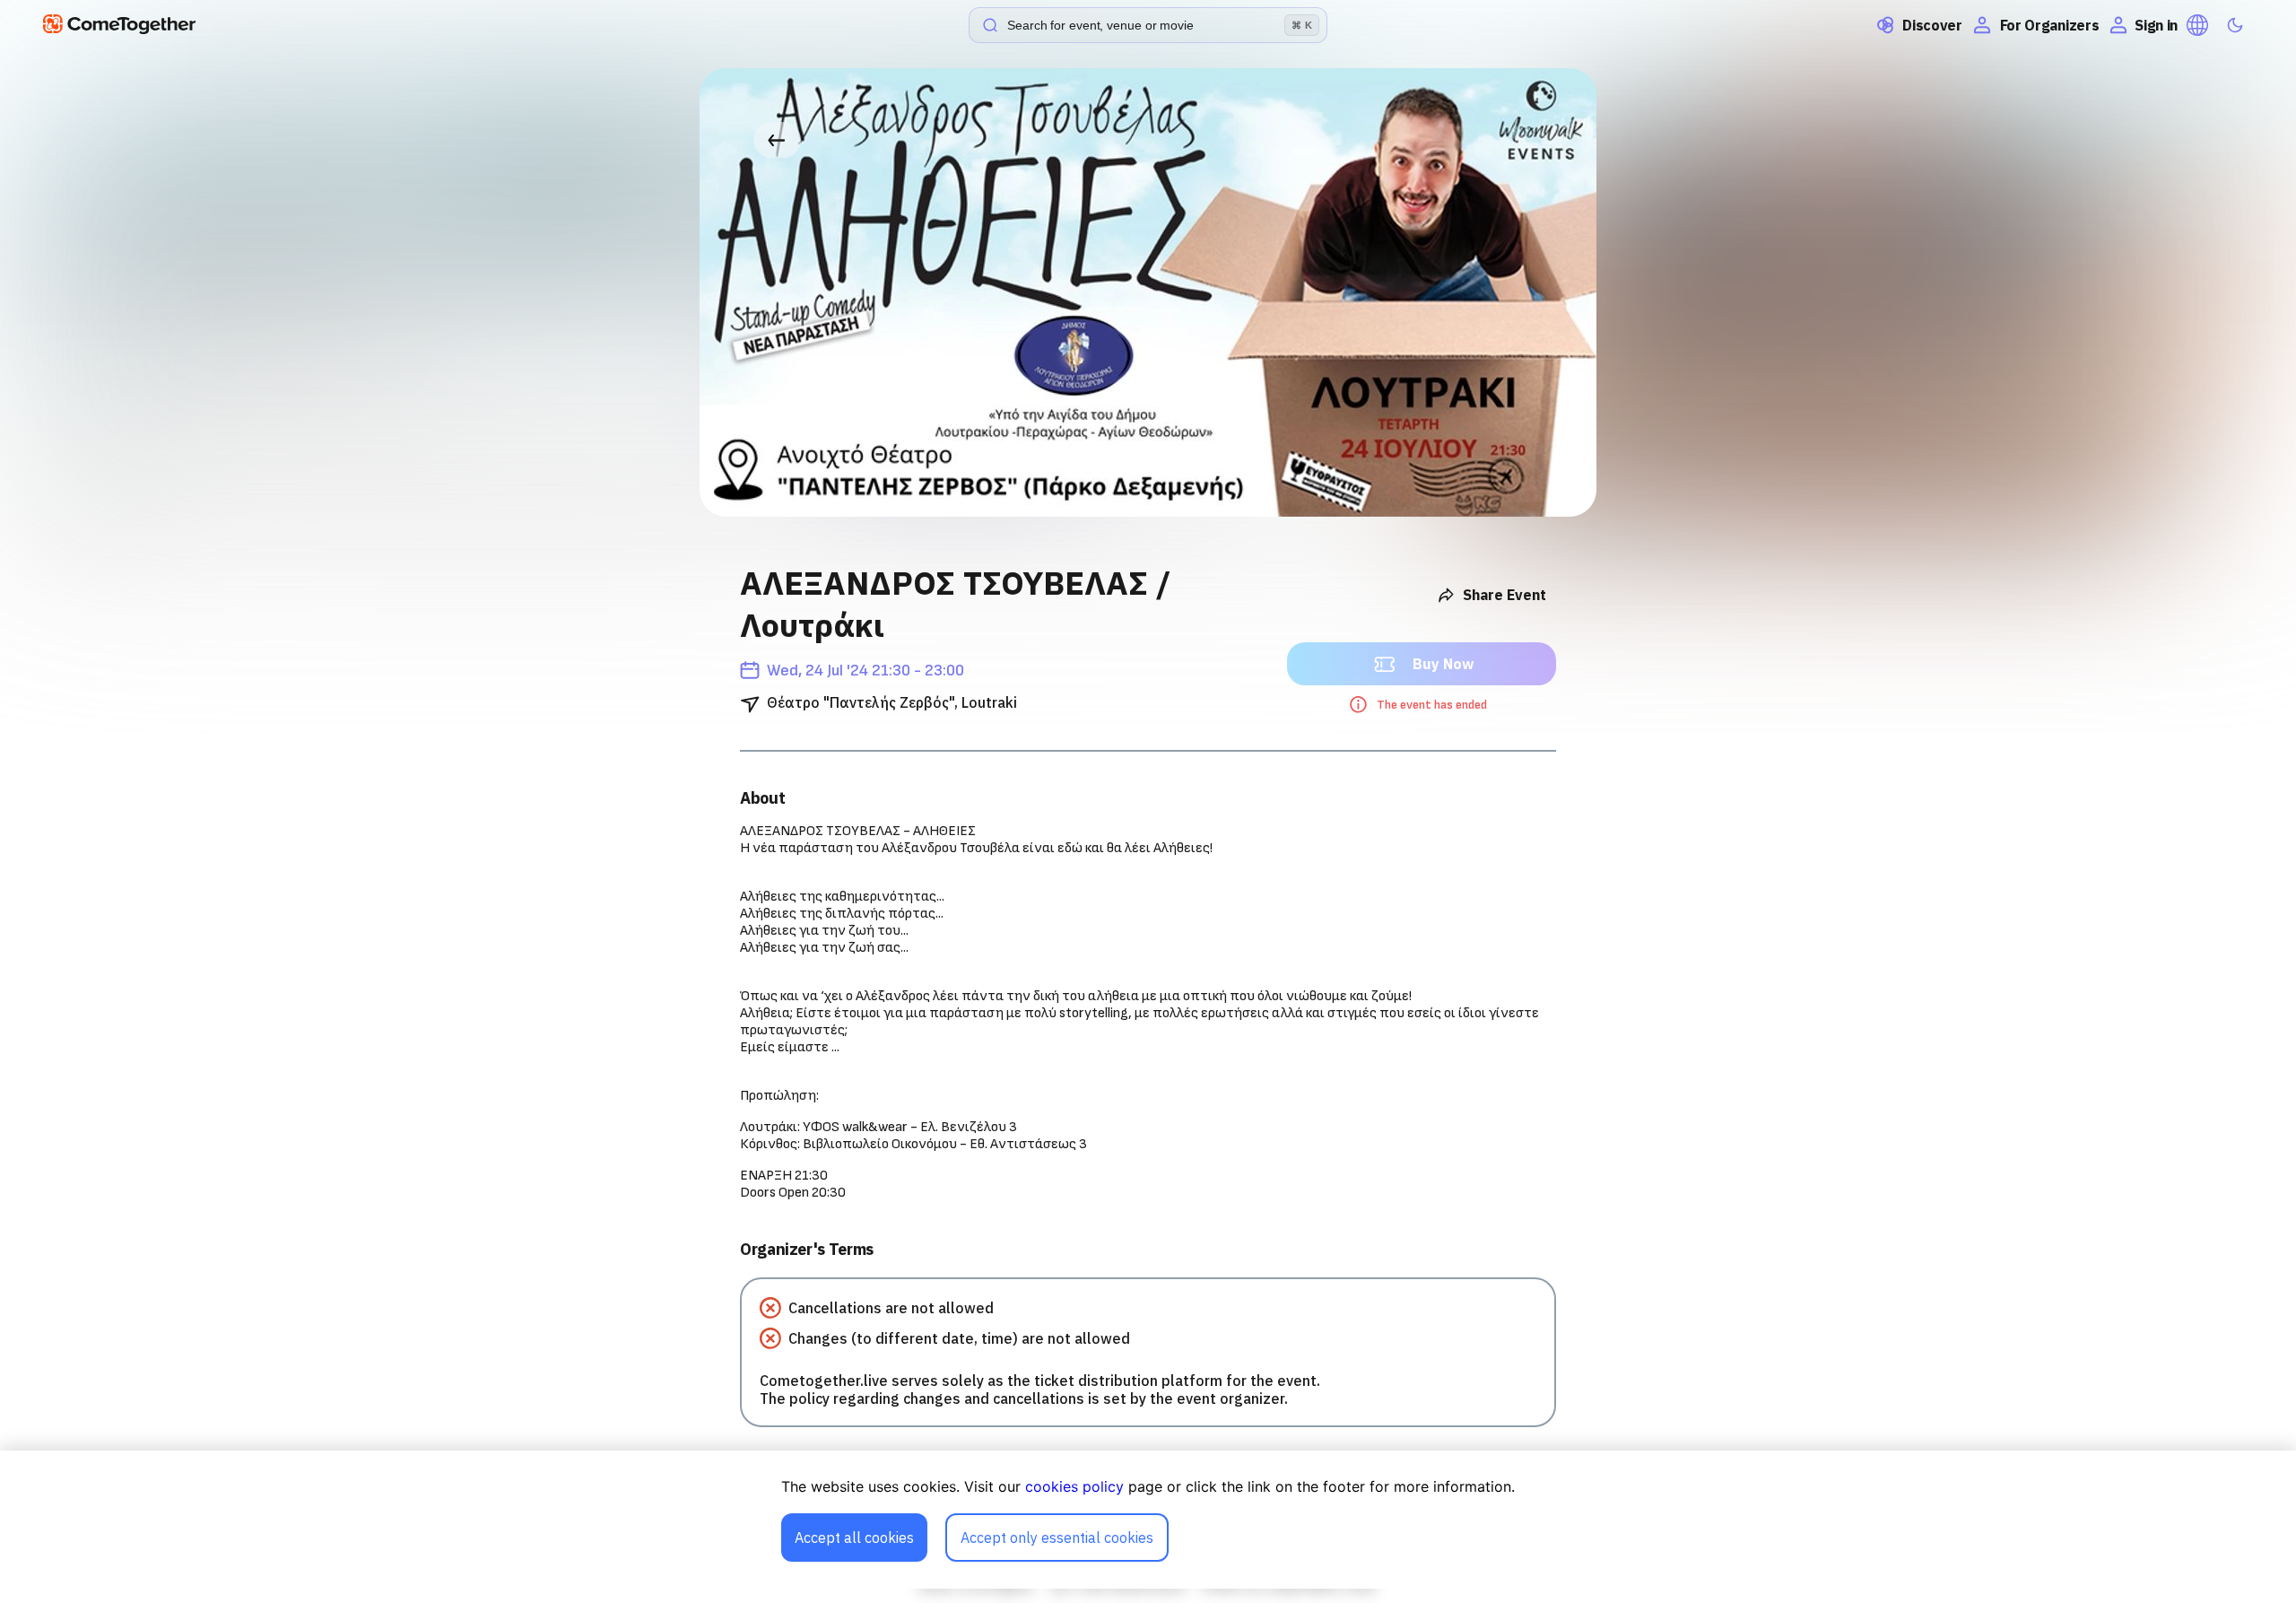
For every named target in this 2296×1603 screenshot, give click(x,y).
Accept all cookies (854, 1538)
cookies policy (1074, 1486)
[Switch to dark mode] (2235, 25)
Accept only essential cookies (1057, 1538)
